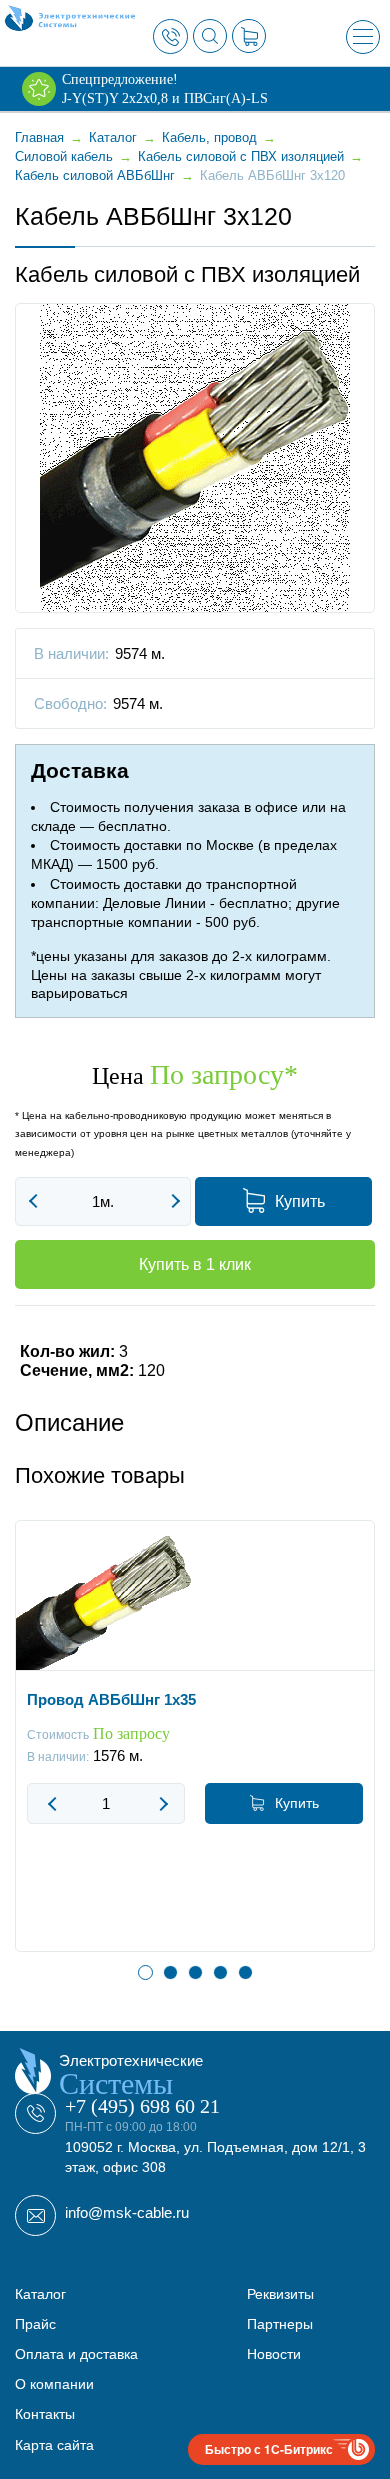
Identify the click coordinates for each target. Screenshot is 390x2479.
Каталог (40, 2294)
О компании (54, 2384)
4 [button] (220, 1972)
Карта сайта (54, 2445)
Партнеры (280, 2324)
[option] (195, 1751)
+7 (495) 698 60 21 (142, 2106)
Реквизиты (280, 2294)
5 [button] (245, 1972)
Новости (274, 2354)
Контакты (45, 2414)
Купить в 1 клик (195, 1264)
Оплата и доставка (76, 2354)
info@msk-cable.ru (127, 2212)
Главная (39, 137)
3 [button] (195, 1972)
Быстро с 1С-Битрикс (269, 2449)
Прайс (35, 2324)
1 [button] (145, 1972)
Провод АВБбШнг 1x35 (111, 1699)
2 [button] (170, 1972)
